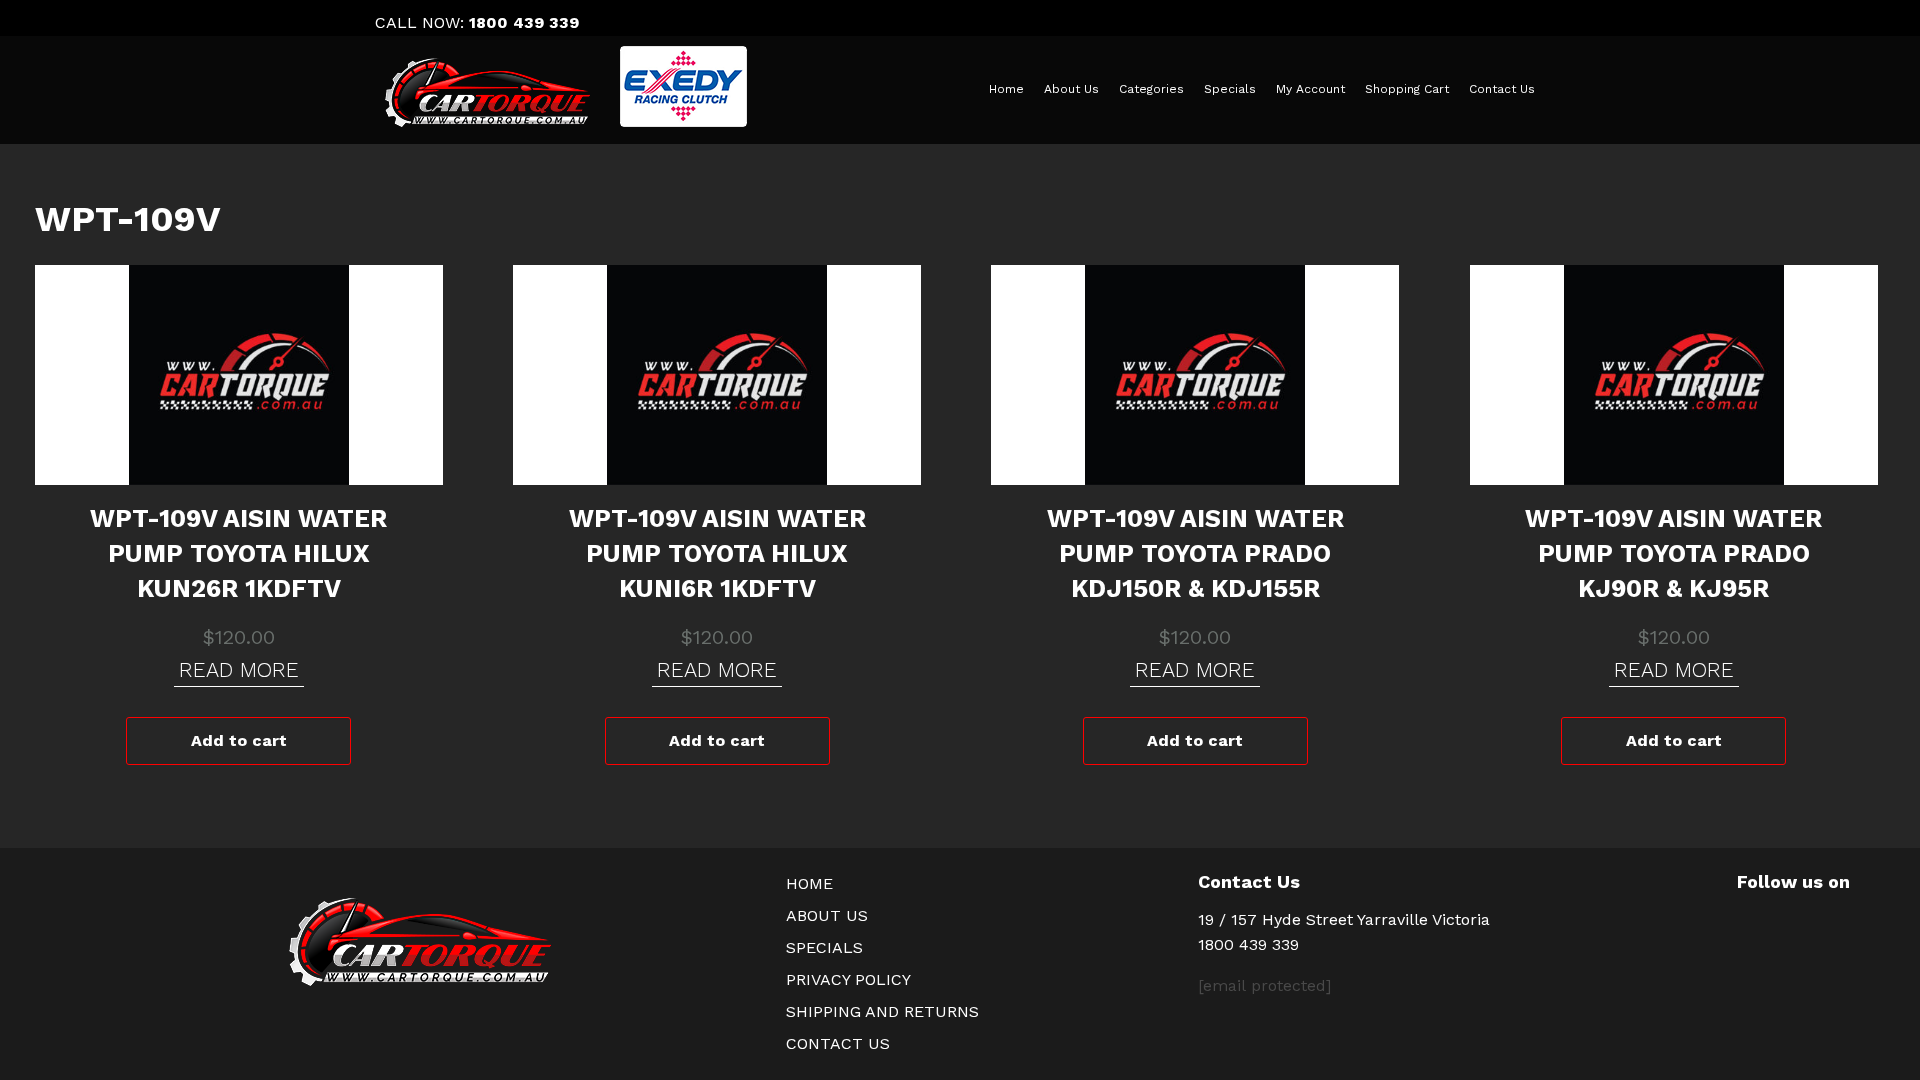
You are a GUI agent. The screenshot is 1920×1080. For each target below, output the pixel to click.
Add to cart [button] (239, 740)
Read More (239, 669)
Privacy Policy (848, 979)
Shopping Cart (1407, 89)
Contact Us (1502, 89)
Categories (1151, 89)
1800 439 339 (524, 22)
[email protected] (1264, 985)
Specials (1230, 89)
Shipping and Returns (882, 1011)
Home (1006, 89)
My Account (1310, 89)
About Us (1071, 89)
